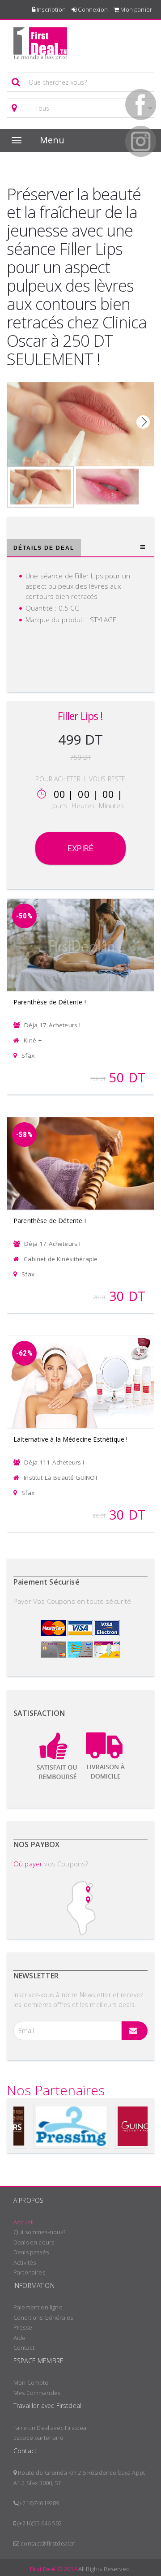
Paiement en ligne (38, 2307)
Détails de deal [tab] (44, 548)
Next (143, 422)
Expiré (81, 848)
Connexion (92, 9)
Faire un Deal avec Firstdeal (51, 2428)
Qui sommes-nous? (40, 2232)
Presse (23, 2327)
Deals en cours (34, 2242)
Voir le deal (80, 933)
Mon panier (136, 9)
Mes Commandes (37, 2393)
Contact (24, 2348)
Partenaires (29, 2272)
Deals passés (31, 2252)
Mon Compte (31, 2382)
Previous (18, 422)
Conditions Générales (43, 2318)
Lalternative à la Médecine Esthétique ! (70, 1439)
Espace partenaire (38, 2438)
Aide (20, 2338)
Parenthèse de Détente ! (50, 1002)
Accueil (23, 2222)
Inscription (51, 9)
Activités (25, 2262)
